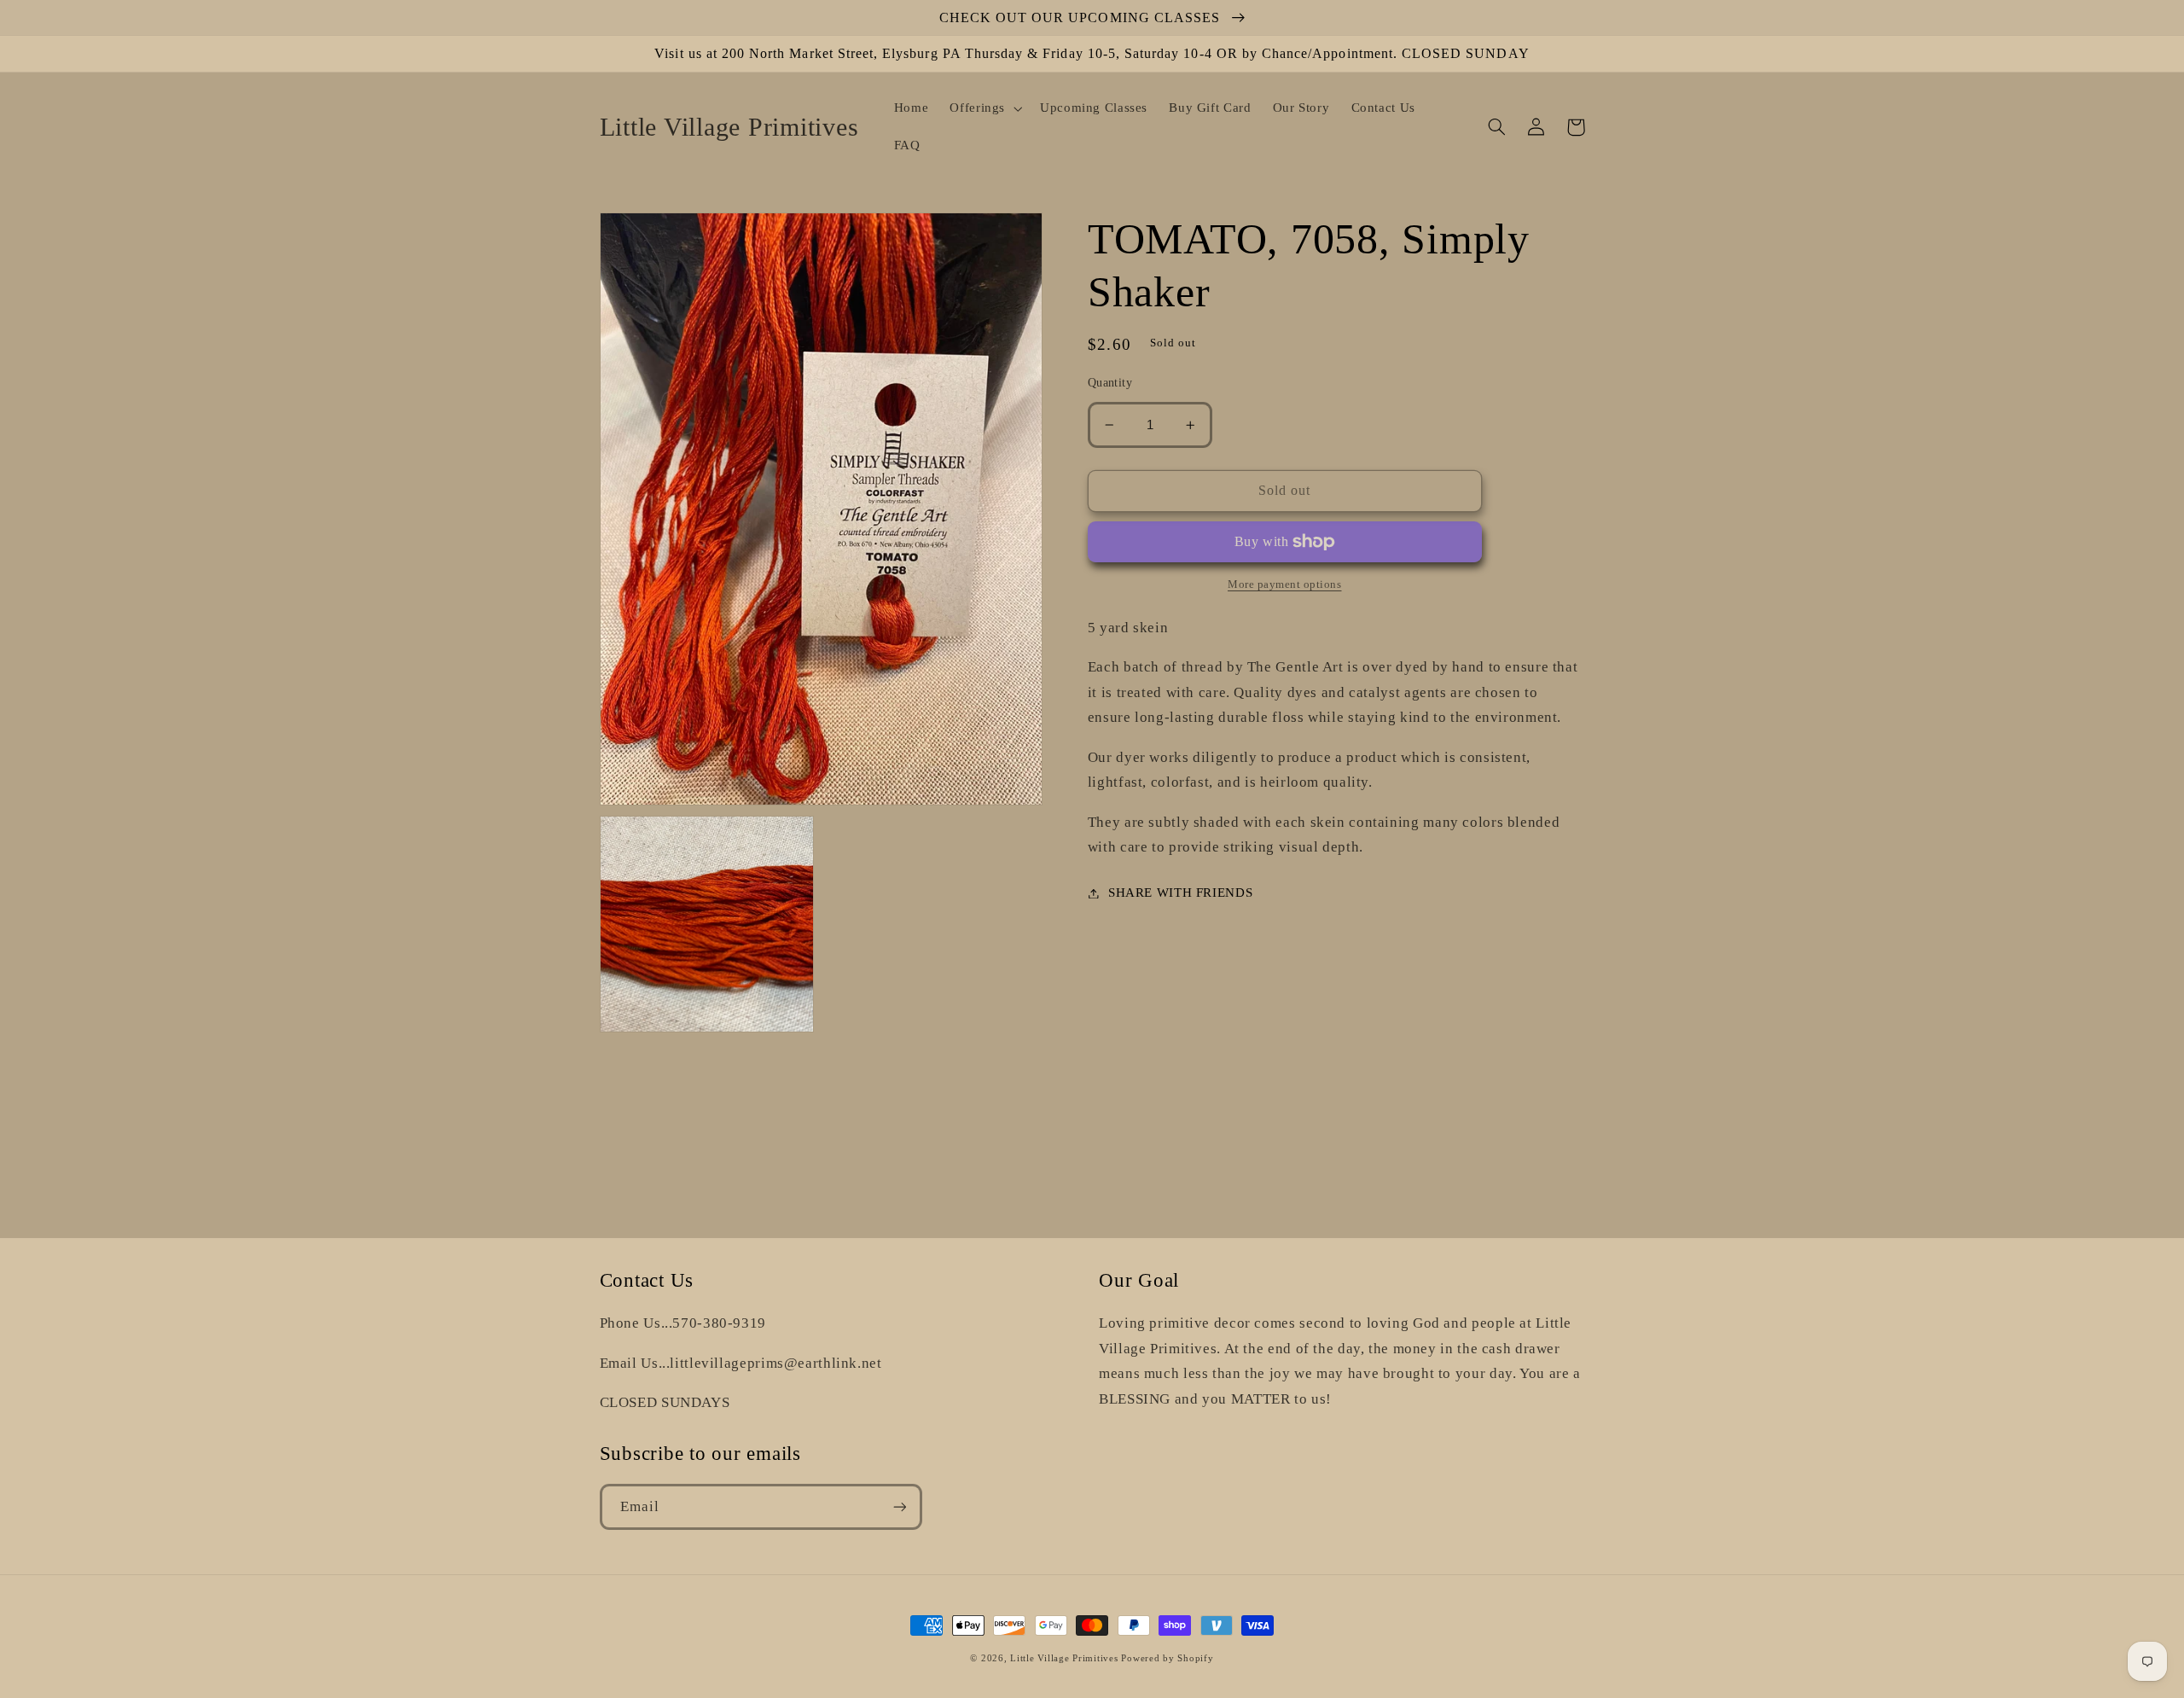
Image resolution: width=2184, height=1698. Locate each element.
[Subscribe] (899, 1506)
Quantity (1110, 383)
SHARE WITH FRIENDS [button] (1180, 893)
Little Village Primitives (1064, 1658)
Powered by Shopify (1167, 1658)
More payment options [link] (1285, 584)
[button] (985, 108)
